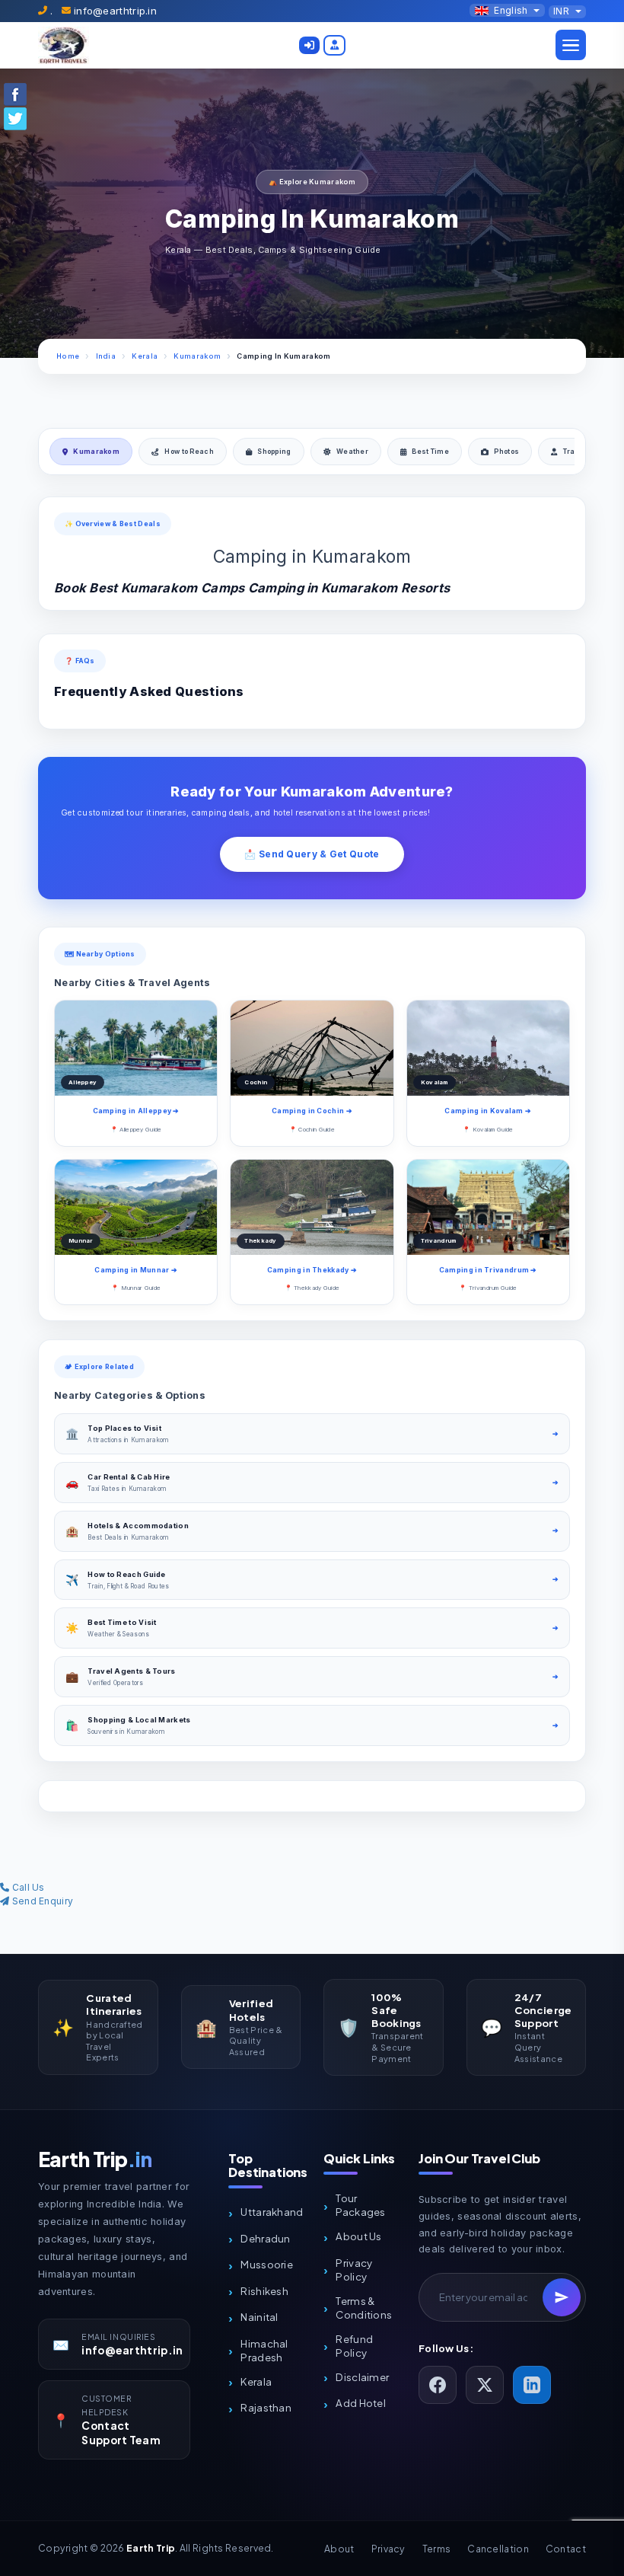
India (106, 356)
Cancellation (498, 2549)
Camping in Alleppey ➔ (136, 1111)
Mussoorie (267, 2264)
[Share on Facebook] (15, 93)
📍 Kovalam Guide (488, 1129)
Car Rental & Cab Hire (129, 1477)
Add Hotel (361, 2403)
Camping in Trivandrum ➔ (488, 1270)
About (339, 2549)
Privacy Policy (354, 2270)
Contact (566, 2549)
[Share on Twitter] (15, 118)
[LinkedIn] (532, 2385)
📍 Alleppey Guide (136, 1129)
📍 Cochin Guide (312, 1129)
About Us (358, 2236)
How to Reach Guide (126, 1574)
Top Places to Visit (124, 1428)
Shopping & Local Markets (139, 1720)
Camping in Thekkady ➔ (312, 1270)
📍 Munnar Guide (136, 1288)
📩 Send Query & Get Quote (312, 854)
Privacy (388, 2549)
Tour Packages (360, 2205)
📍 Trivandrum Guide (488, 1288)
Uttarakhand (272, 2212)
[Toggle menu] (571, 45)
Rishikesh (264, 2291)
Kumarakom (197, 356)
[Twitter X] (485, 2385)
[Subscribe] (562, 2297)
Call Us (27, 1887)
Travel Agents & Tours (131, 1671)
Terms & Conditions (364, 2308)
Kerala (145, 356)
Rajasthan (266, 2407)
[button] (309, 45)
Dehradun (265, 2238)
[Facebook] (438, 2385)
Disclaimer (362, 2377)
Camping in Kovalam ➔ (488, 1111)
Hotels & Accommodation (138, 1526)
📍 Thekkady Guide (312, 1288)
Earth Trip (95, 2159)
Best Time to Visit (122, 1622)
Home (68, 356)
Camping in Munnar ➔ (136, 1270)
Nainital (259, 2317)
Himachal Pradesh (264, 2350)
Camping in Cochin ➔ (312, 1111)
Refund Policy (354, 2346)
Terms (437, 2549)
